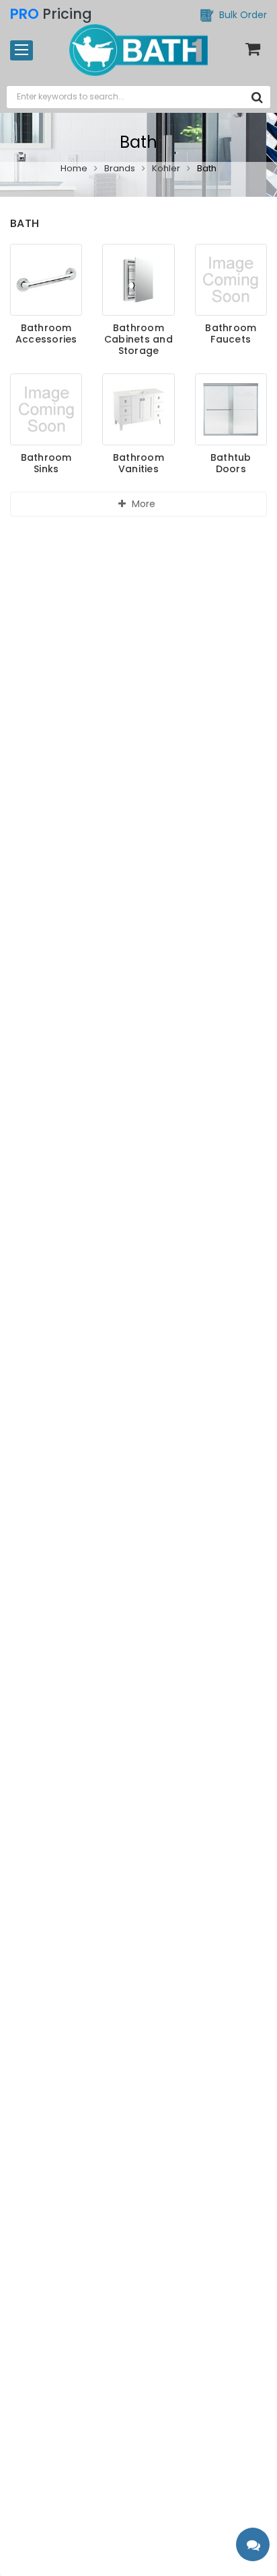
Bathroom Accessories (46, 334)
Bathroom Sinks (46, 463)
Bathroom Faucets (231, 334)
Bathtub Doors (231, 463)
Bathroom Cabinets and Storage (138, 339)
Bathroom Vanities (138, 463)
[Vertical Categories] (22, 50)
